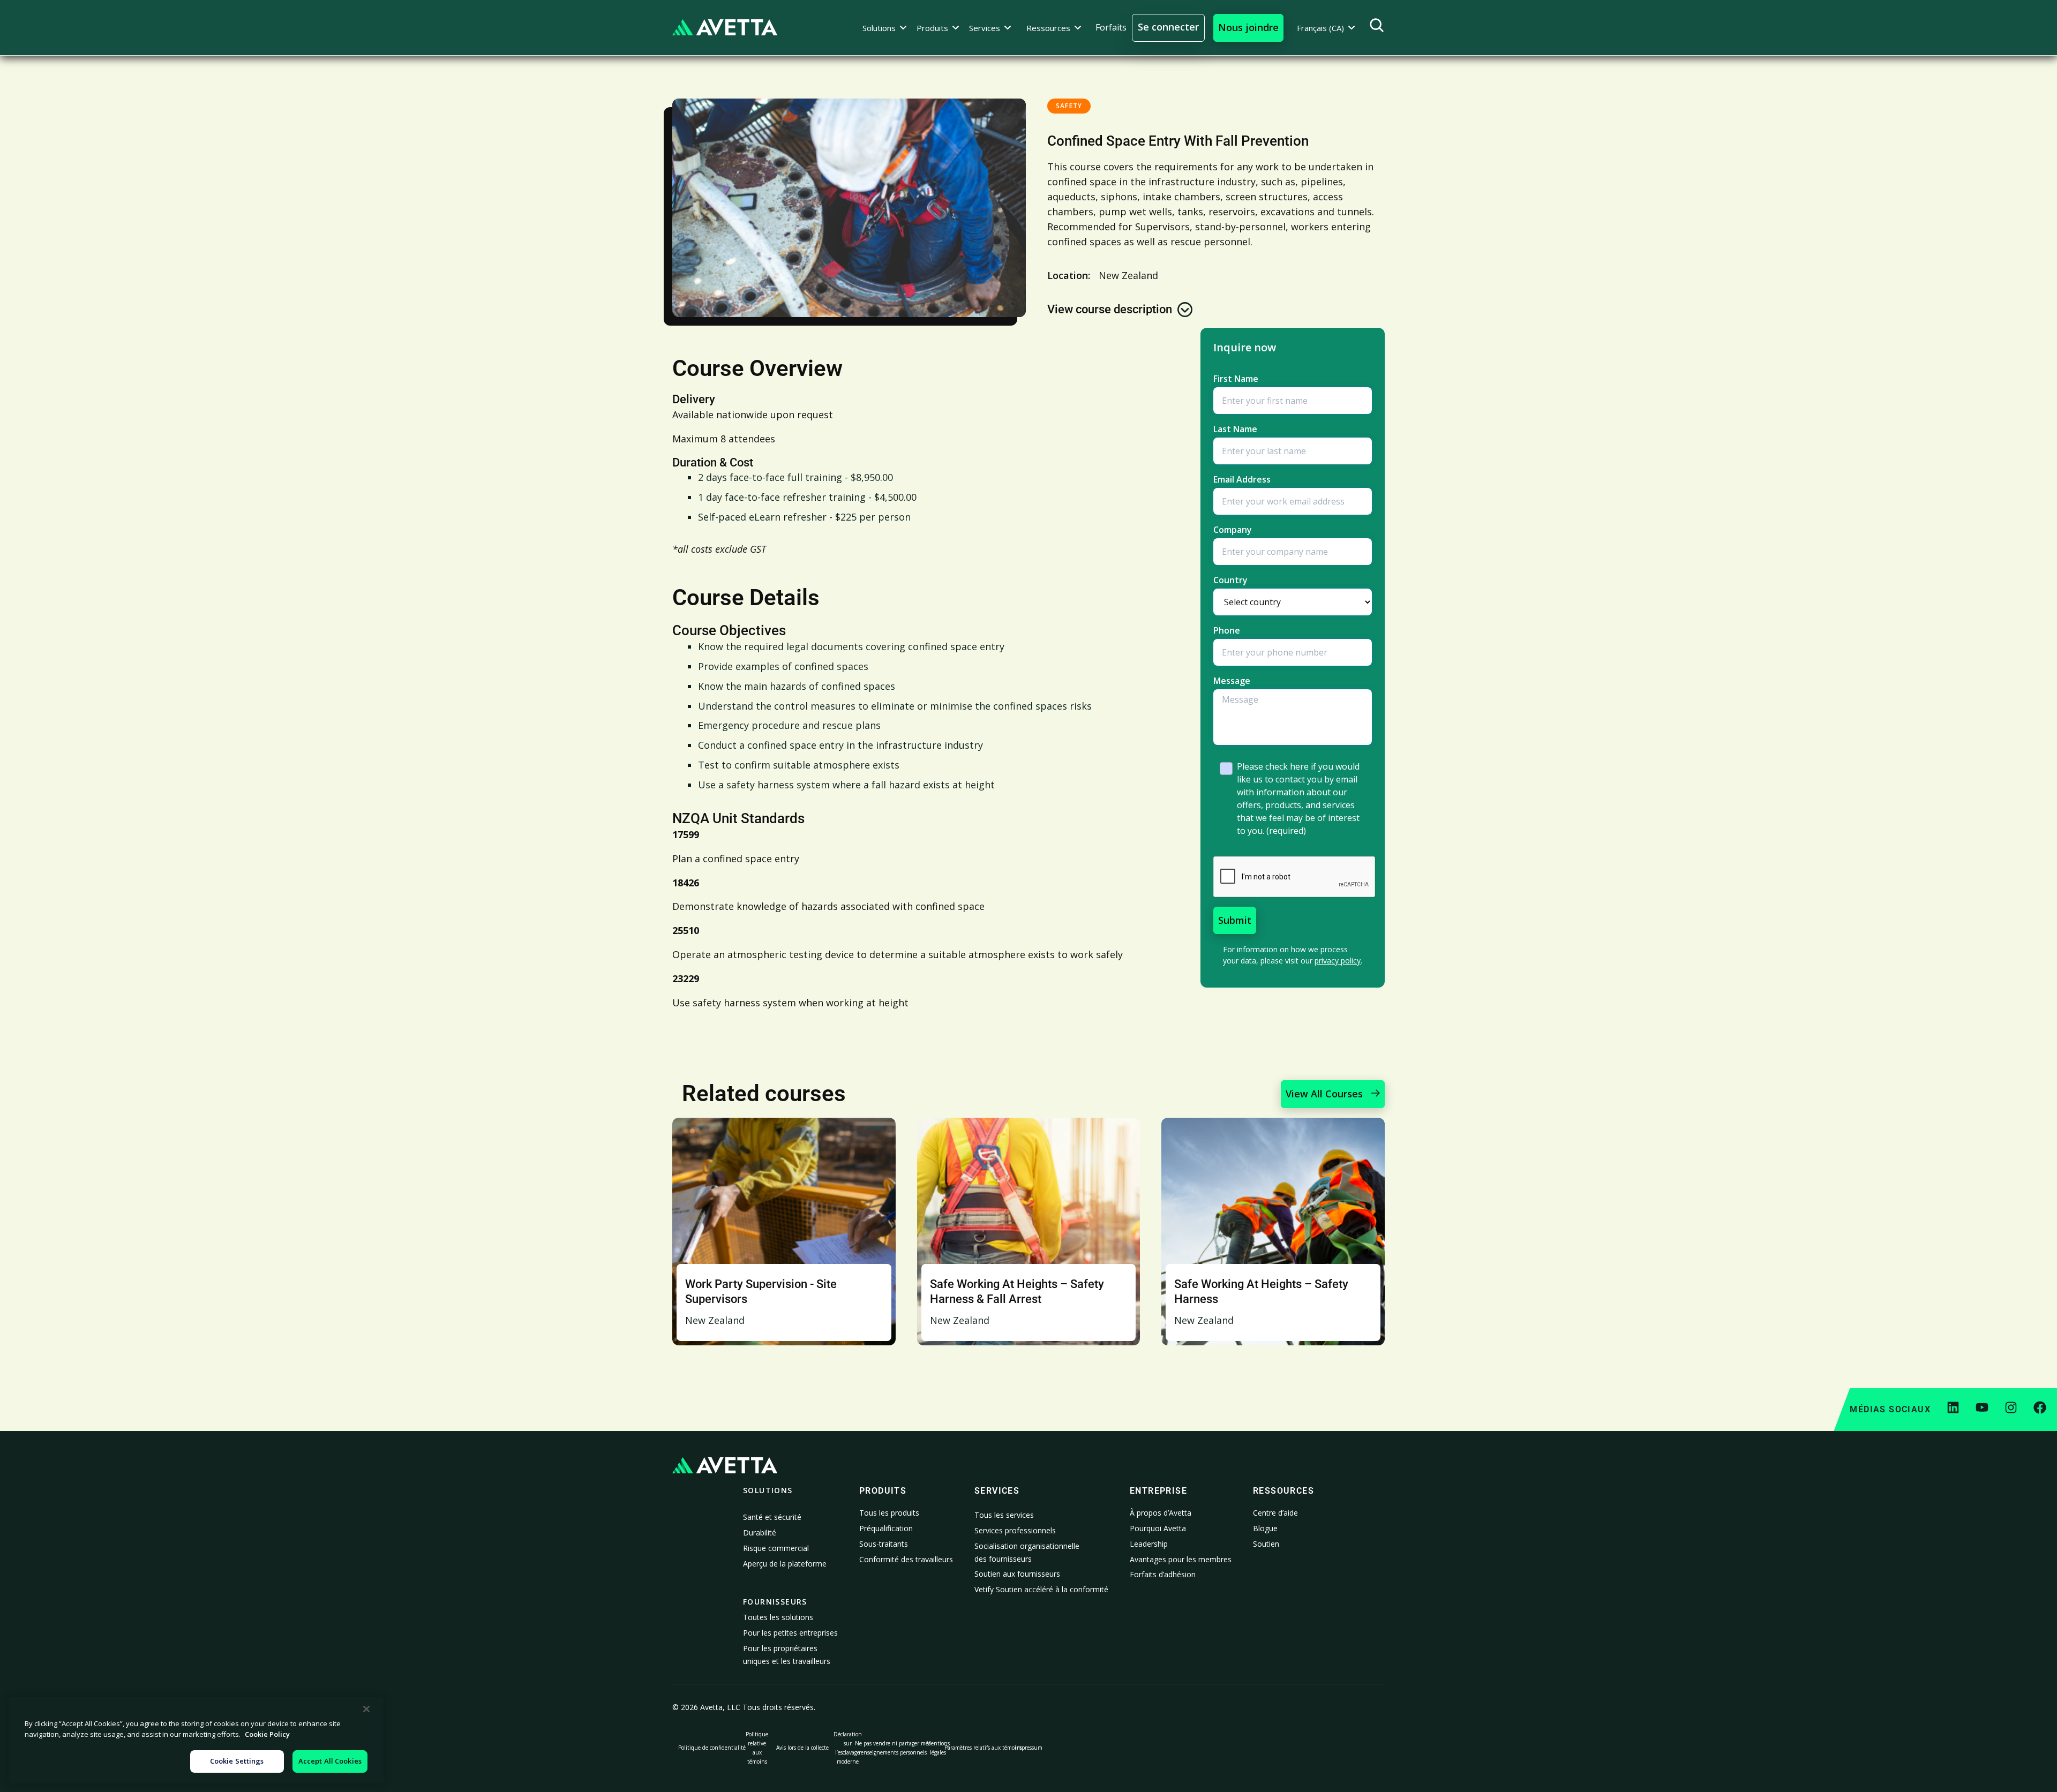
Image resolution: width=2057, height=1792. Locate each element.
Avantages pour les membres (1181, 1559)
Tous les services (1004, 1515)
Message (1232, 681)
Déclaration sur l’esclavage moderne (848, 1748)
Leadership (1149, 1544)
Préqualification (886, 1528)
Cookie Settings (237, 1761)
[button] (885, 28)
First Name (1236, 379)
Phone (1227, 630)
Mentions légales (938, 1748)
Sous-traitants (884, 1544)
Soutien (1266, 1544)
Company (1233, 530)
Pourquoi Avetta (1158, 1528)
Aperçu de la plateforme (785, 1564)
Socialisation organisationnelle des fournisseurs (1027, 1552)
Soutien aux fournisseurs (1017, 1574)
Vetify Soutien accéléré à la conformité (1041, 1589)
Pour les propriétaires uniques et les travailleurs (787, 1655)
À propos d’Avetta (1161, 1513)
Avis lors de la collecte (802, 1748)
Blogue (1265, 1528)
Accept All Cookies (330, 1761)
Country (1230, 580)
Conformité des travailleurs (906, 1559)
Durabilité (760, 1533)
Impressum (1029, 1748)
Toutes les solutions (778, 1617)
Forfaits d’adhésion (1163, 1574)
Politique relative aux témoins (757, 1748)
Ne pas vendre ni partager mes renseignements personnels (893, 1748)
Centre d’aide (1275, 1513)
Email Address (1242, 479)
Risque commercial (776, 1548)
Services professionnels (1015, 1530)
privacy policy (1338, 961)
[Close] (366, 1709)
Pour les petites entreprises (790, 1633)
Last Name (1235, 429)
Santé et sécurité (772, 1517)
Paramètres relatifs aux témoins (983, 1748)
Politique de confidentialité (712, 1748)
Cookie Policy (267, 1734)
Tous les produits (889, 1513)
